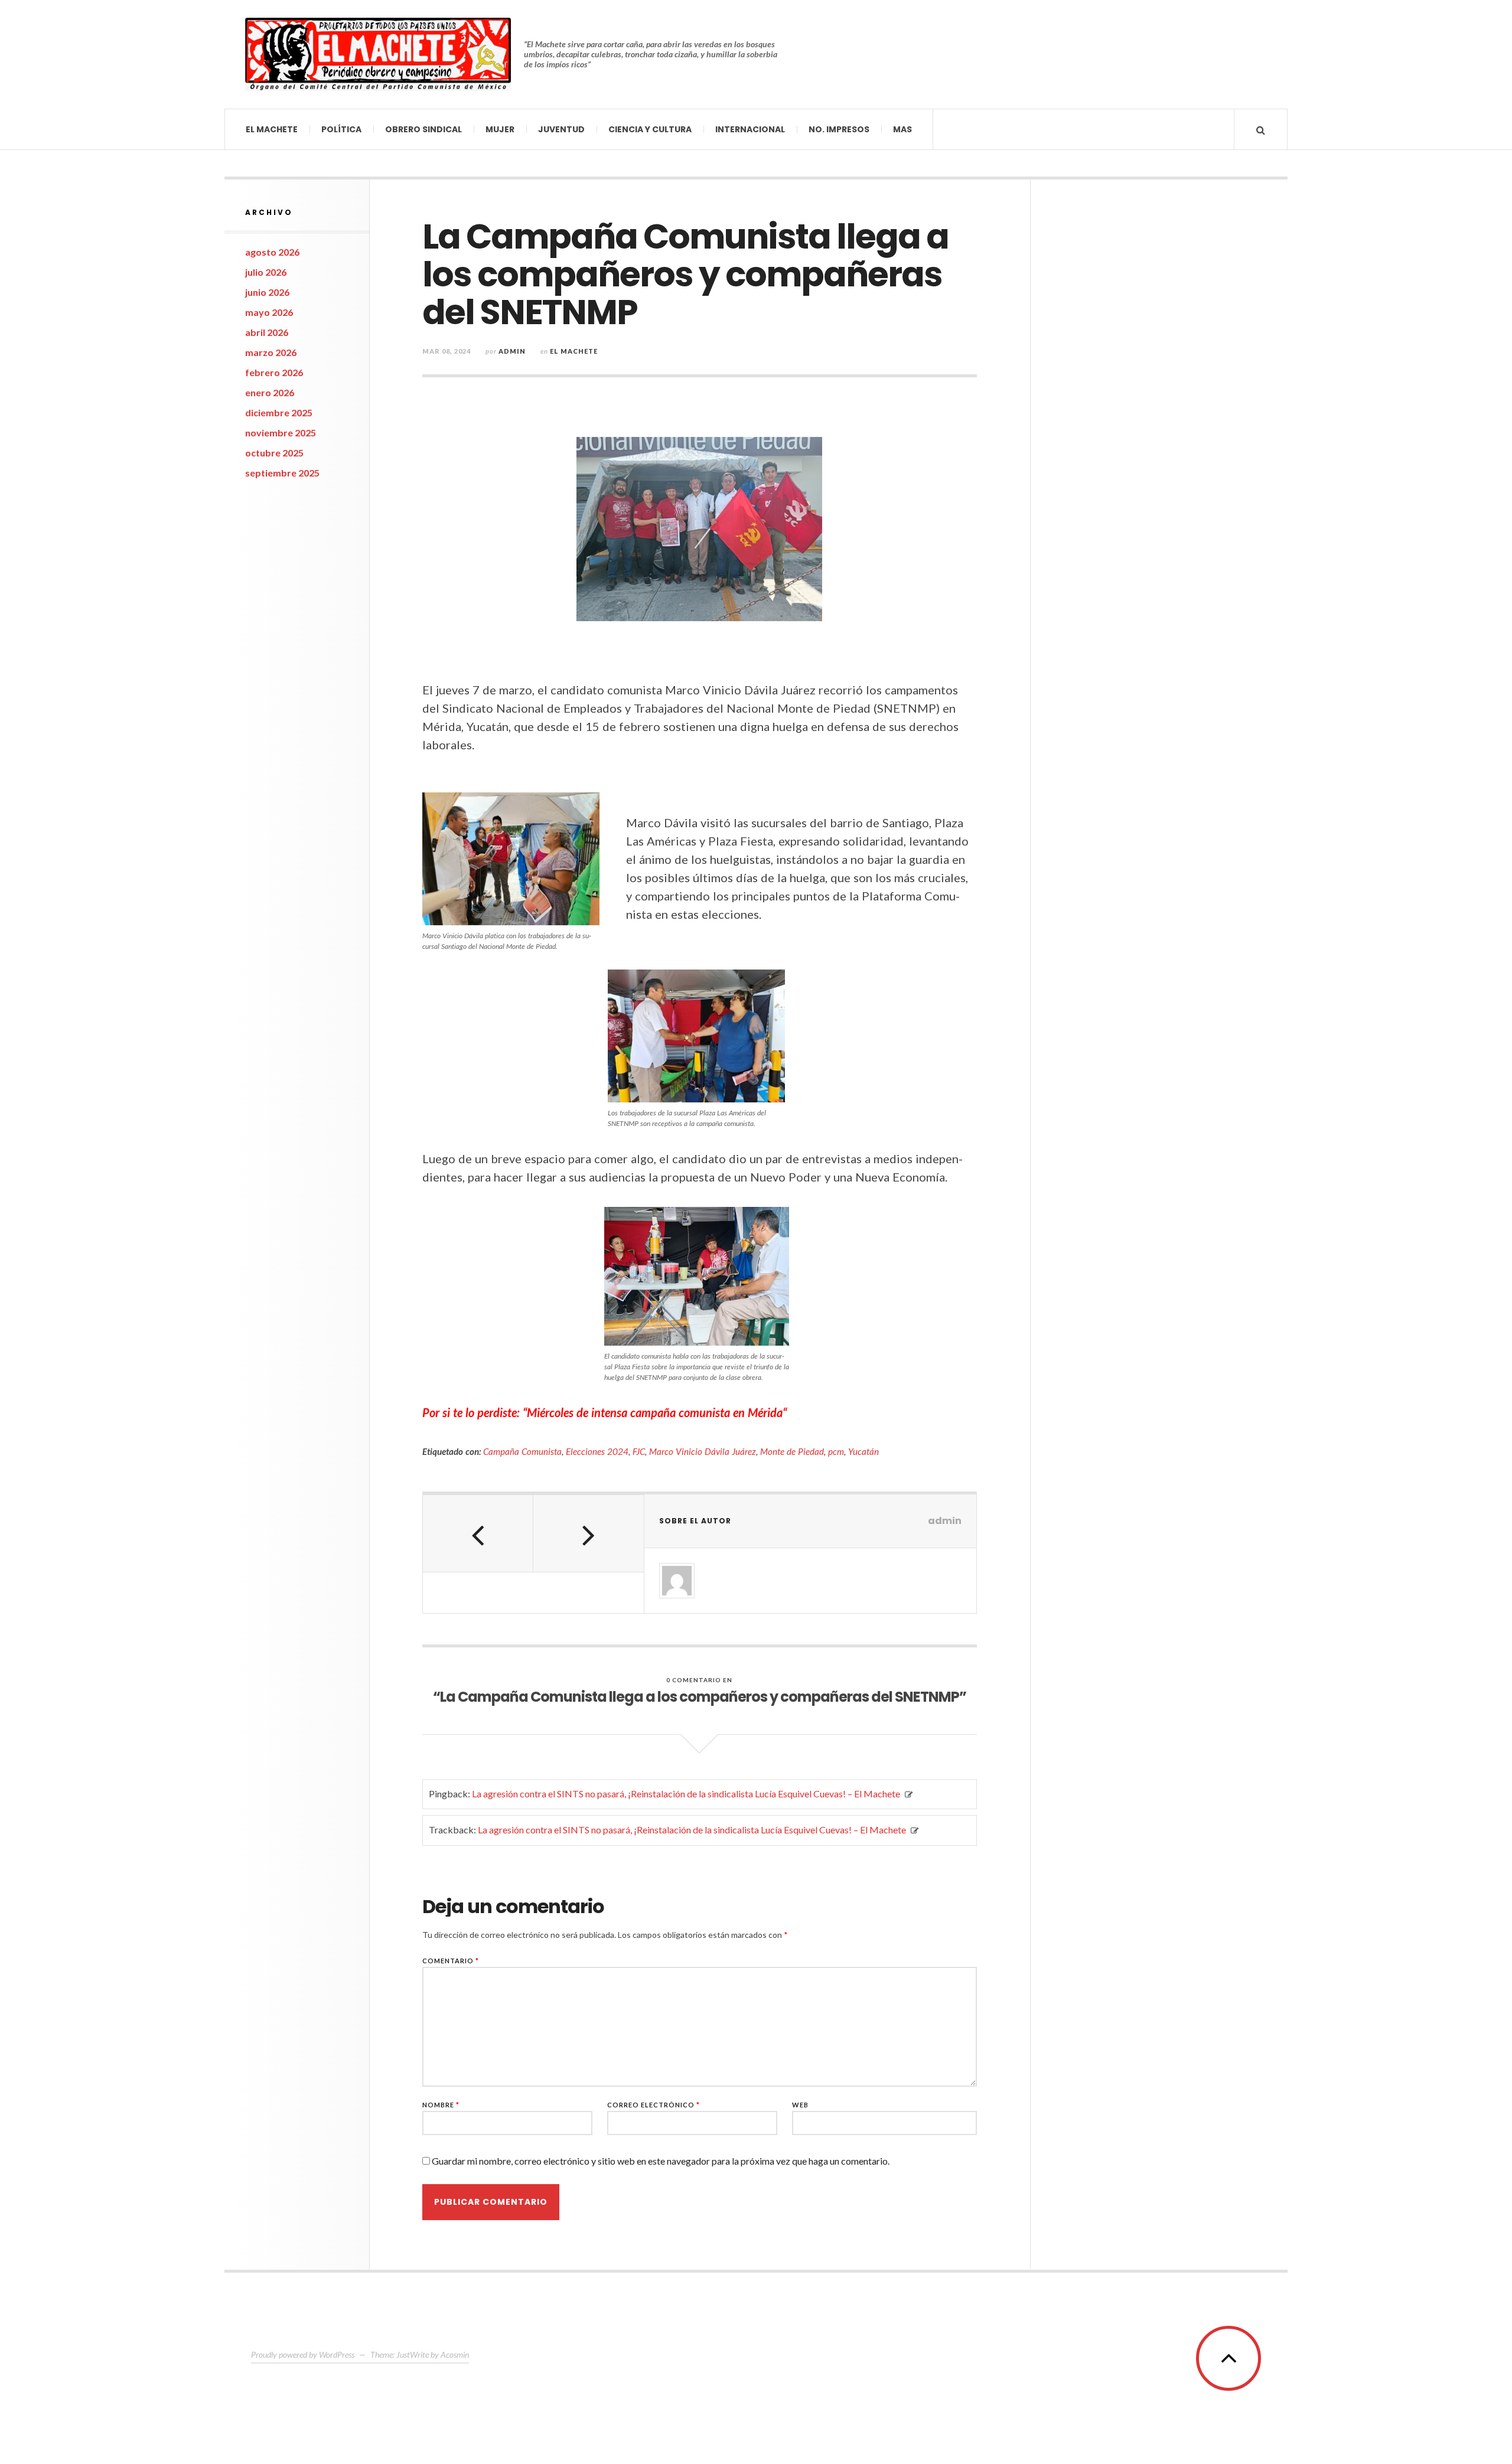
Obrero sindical (423, 129)
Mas (902, 129)
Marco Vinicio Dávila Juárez (703, 1451)
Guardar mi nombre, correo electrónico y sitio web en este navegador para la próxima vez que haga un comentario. (661, 2161)
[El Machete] (378, 54)
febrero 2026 (274, 372)
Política (341, 129)
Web (800, 2105)
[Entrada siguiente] (589, 1533)
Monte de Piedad (792, 1451)
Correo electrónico (654, 2105)
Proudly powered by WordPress (303, 2354)
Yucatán (863, 1451)
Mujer (500, 129)
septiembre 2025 (282, 473)
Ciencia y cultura (650, 129)
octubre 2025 (274, 453)
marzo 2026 (271, 352)
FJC (639, 1451)
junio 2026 (267, 292)
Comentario (451, 1961)
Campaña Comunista (522, 1451)
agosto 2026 (272, 252)
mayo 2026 (269, 312)
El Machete (272, 129)
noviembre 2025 (281, 433)
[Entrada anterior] (478, 1533)
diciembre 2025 (279, 412)
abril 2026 (267, 332)
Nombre (441, 2105)
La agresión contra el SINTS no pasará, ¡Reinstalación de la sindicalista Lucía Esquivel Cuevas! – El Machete (686, 1794)
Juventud (561, 129)
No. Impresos (839, 129)
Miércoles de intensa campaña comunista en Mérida (655, 1412)
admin (512, 351)
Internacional (750, 129)
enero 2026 (270, 392)
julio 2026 (266, 272)
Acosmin (455, 2354)
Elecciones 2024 (597, 1451)
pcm (836, 1451)
